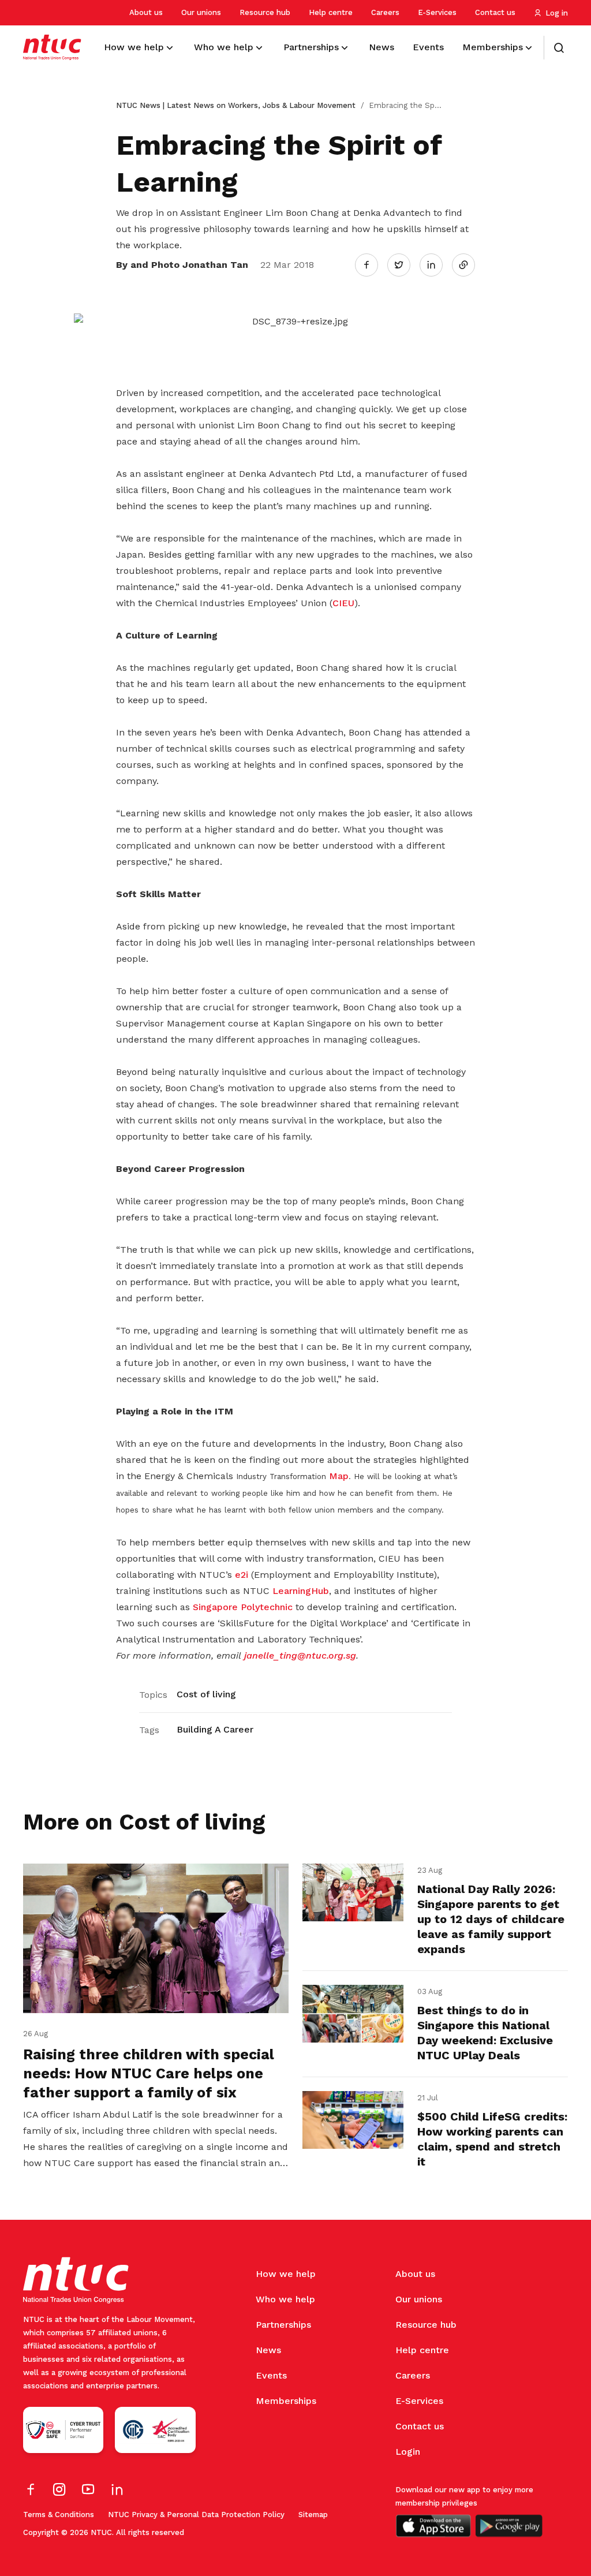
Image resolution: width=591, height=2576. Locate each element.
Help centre (331, 12)
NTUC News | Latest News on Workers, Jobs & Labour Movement (236, 105)
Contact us (495, 12)
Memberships (286, 2401)
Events (271, 2375)
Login (408, 2452)
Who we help (285, 2299)
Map (339, 1476)
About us (146, 12)
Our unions (201, 12)
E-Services (437, 12)
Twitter (405, 264)
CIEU (343, 603)
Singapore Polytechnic (243, 1607)
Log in (557, 13)
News (268, 2350)
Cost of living (206, 1694)
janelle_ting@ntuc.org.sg (300, 1655)
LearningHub (301, 1591)
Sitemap (313, 2515)
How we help (286, 2274)
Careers (385, 12)
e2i (242, 1575)
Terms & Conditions (59, 2515)
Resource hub (265, 12)
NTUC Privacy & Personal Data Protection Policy (196, 2515)
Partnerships (283, 2325)
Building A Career (215, 1729)
